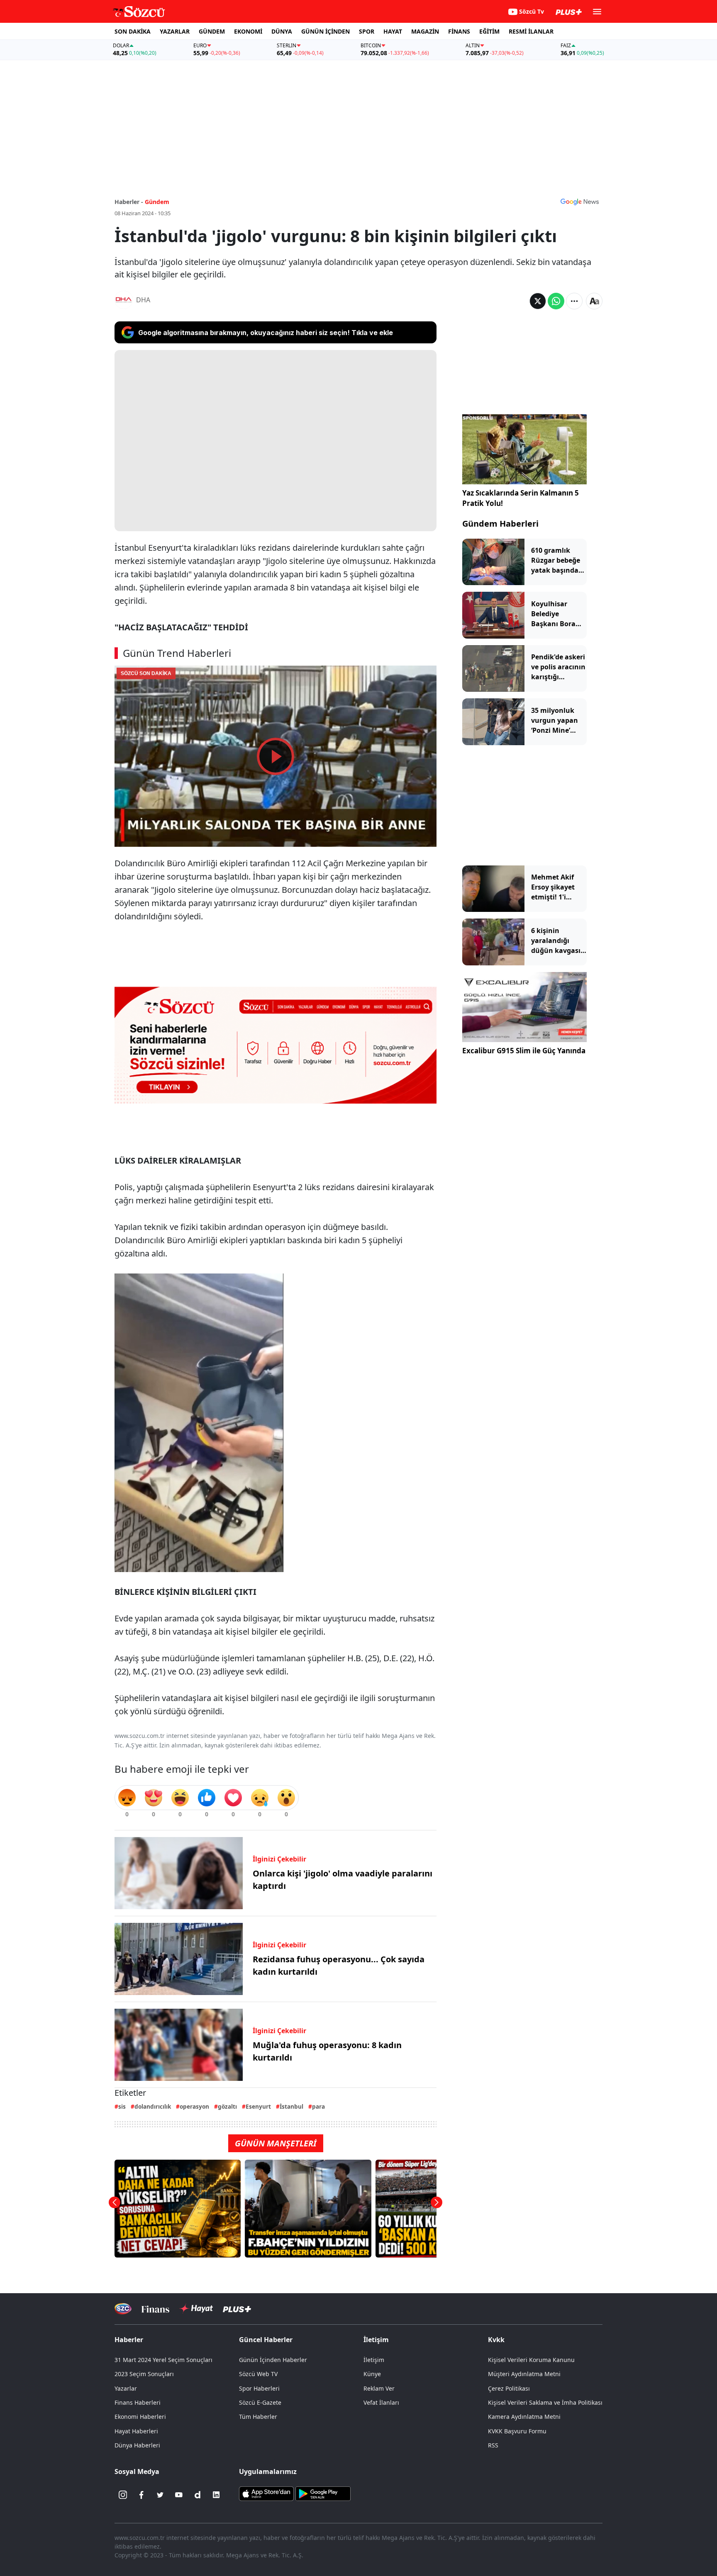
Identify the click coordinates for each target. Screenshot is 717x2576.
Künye (372, 2374)
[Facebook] (141, 2495)
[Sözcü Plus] (237, 2309)
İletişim (374, 2360)
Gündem (157, 202)
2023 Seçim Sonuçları (144, 2374)
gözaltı (227, 2106)
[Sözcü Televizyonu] (123, 2309)
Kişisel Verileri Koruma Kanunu (531, 2360)
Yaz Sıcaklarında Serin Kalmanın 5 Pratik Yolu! (521, 498)
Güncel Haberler (266, 2340)
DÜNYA (282, 31)
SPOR (367, 31)
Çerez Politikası (509, 2388)
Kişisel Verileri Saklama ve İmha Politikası (545, 2402)
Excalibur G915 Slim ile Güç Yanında (524, 1051)
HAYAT (393, 31)
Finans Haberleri (138, 2402)
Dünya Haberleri (137, 2445)
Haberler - (129, 202)
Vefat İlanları (381, 2402)
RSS (493, 2445)
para (318, 2106)
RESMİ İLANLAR (531, 31)
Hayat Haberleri (136, 2431)
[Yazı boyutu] (594, 301)
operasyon (194, 2106)
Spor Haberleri (259, 2388)
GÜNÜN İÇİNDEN (326, 31)
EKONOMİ (248, 31)
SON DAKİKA (133, 31)
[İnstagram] (123, 2495)
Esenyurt (258, 2106)
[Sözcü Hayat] (196, 2309)
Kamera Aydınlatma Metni (524, 2417)
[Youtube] (179, 2495)
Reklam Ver (379, 2388)
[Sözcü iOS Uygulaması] (266, 2493)
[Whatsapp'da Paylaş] (556, 301)
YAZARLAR (175, 31)
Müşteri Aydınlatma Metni (524, 2374)
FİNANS (459, 31)
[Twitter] (160, 2495)
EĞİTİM (489, 31)
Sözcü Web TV (258, 2374)
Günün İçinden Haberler (273, 2360)
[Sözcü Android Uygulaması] (323, 2493)
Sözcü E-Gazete (260, 2402)
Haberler (129, 2340)
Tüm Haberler (258, 2417)
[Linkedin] (216, 2495)
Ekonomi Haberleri (140, 2417)
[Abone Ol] (580, 202)
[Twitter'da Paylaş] (538, 301)
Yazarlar (126, 2388)
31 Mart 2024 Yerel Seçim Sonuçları (163, 2360)
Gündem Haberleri (500, 524)
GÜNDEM (212, 31)
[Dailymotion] (198, 2495)
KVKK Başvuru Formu (517, 2431)
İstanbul (291, 2106)
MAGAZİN (425, 31)
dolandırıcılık (153, 2106)
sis (122, 2106)
